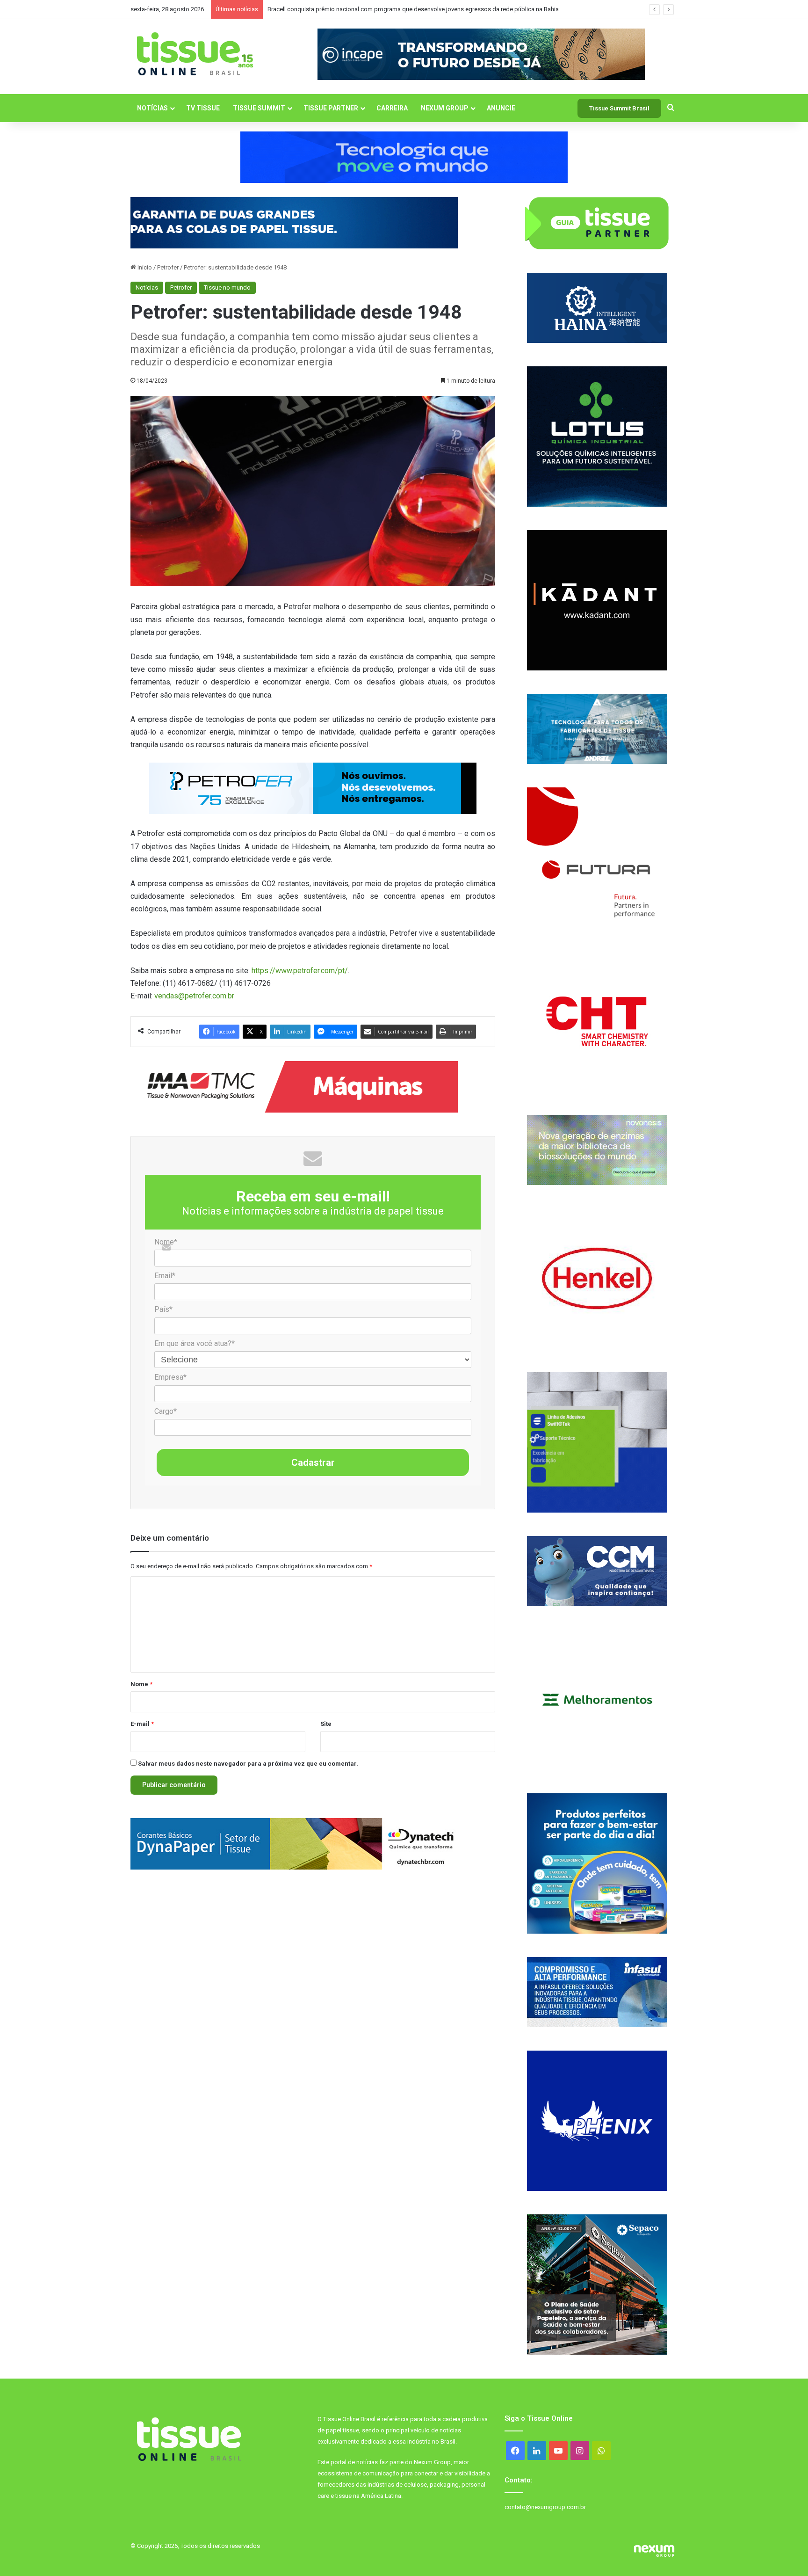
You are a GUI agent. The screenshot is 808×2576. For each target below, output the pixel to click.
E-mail (142, 1724)
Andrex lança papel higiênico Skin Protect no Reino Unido (345, 9)
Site (326, 1724)
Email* (165, 1276)
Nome (141, 1684)
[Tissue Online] (195, 54)
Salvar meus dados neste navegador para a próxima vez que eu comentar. (248, 1764)
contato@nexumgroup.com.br (545, 2507)
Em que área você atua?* (195, 1343)
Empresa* (170, 1377)
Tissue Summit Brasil (619, 108)
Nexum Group (445, 108)
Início (144, 267)
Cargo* (166, 1411)
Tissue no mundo (227, 287)
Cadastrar (313, 1463)
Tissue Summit (259, 108)
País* (163, 1309)
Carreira (392, 108)
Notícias (152, 108)
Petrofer (168, 267)
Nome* (166, 1242)
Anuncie (501, 108)
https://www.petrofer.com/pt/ (300, 971)
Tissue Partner (331, 108)
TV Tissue (203, 108)
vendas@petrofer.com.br (194, 996)
